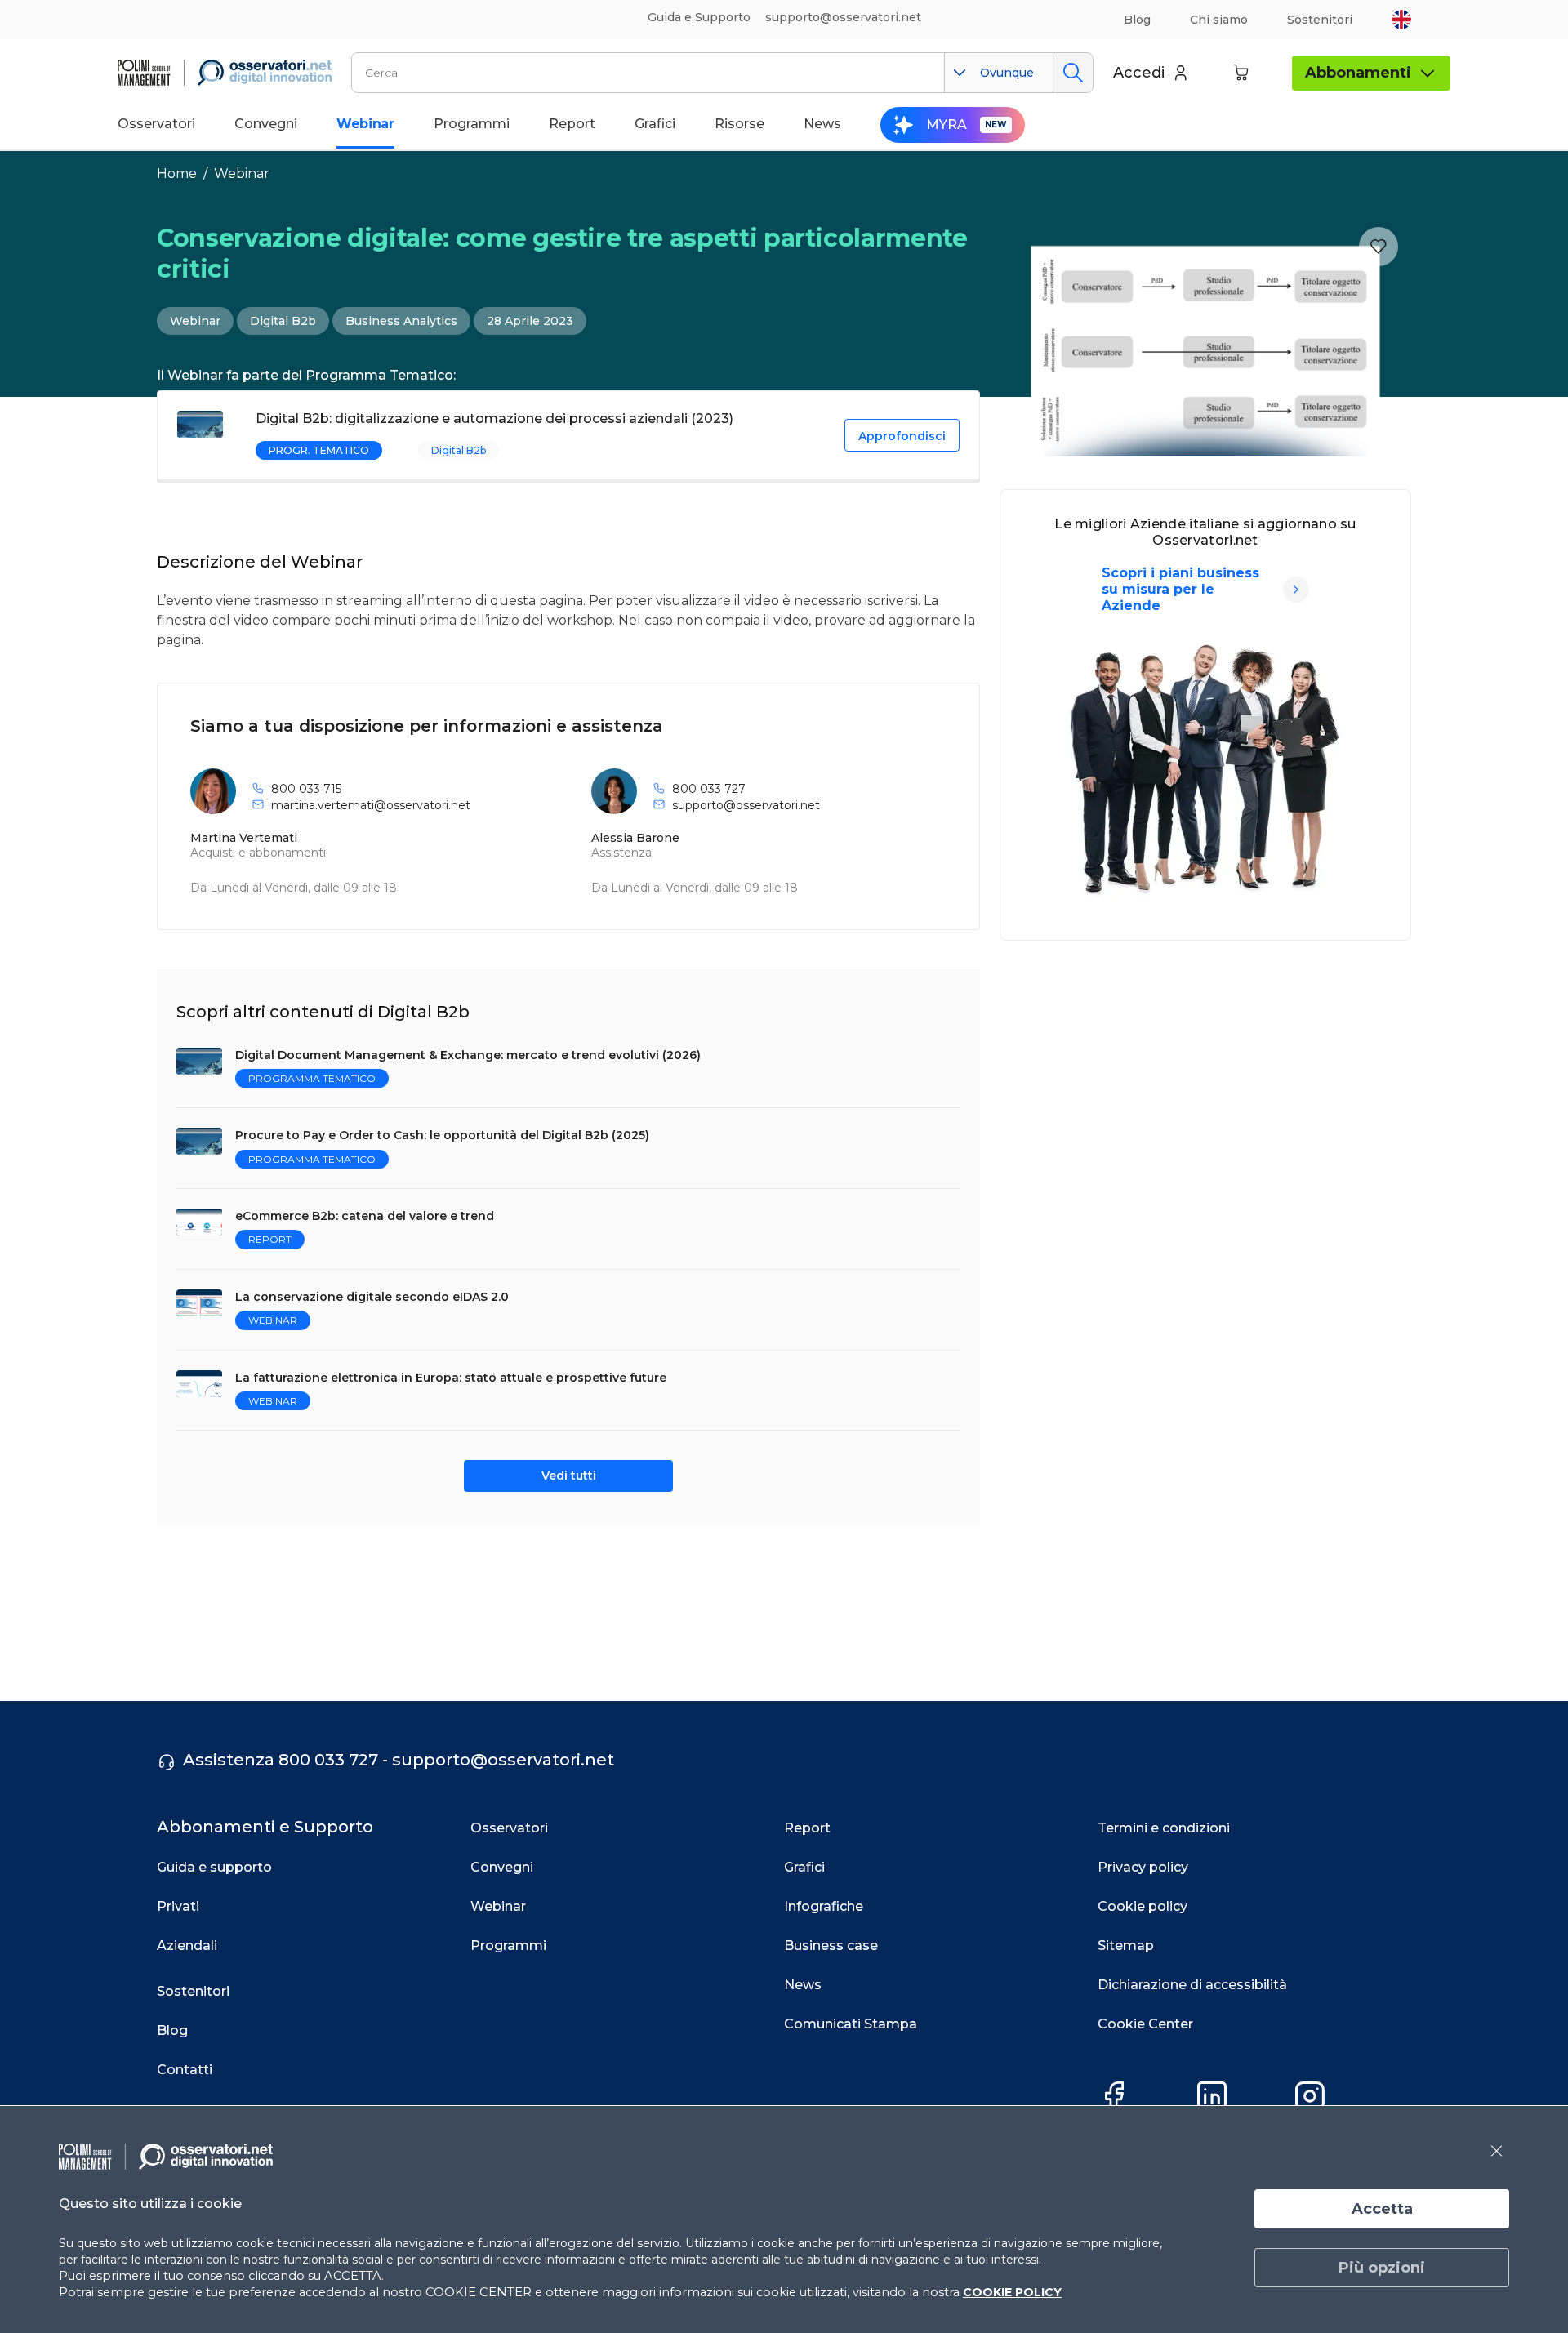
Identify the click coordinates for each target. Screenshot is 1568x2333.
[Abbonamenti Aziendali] (1296, 590)
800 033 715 (306, 789)
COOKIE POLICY (1012, 2292)
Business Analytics (401, 321)
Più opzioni (1382, 2268)
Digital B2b (283, 321)
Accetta (1382, 2209)
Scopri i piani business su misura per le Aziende (1180, 589)
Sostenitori (1320, 20)
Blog (1137, 20)
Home (177, 174)
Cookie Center (1145, 2024)
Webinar (242, 174)
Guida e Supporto (699, 17)
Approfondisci (902, 436)
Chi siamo (1219, 20)
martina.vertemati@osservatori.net (371, 805)
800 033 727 (709, 789)
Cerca (1073, 73)
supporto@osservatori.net (746, 805)
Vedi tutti (569, 1476)
